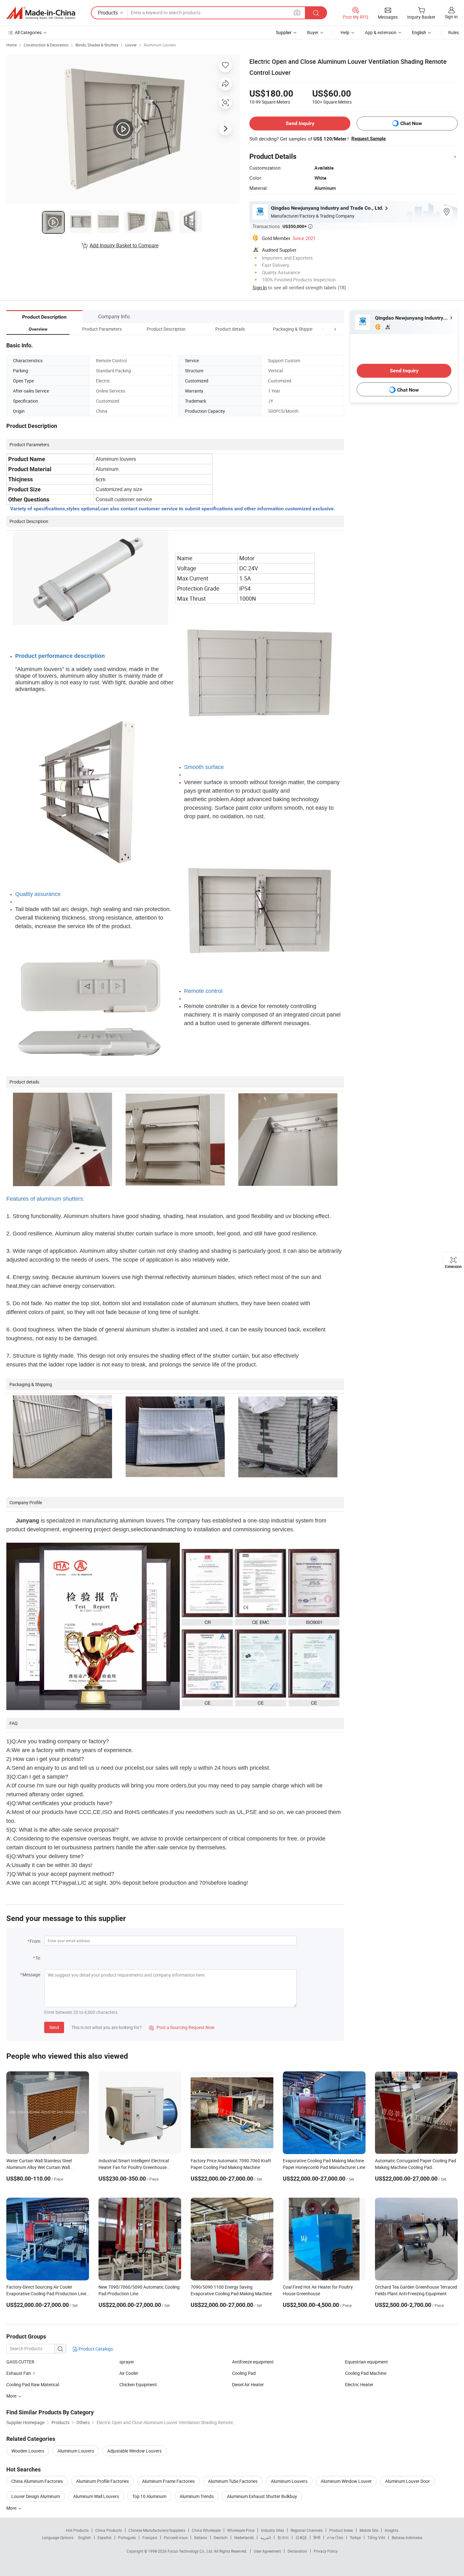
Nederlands (244, 2537)
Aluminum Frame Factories (168, 2481)
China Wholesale (206, 2530)
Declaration (297, 2551)
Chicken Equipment (138, 2384)
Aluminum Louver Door (407, 2481)
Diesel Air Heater (248, 2384)
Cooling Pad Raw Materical (33, 2384)
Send (54, 2027)
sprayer (127, 2362)
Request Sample (369, 139)
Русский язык (176, 2537)
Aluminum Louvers (160, 45)
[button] (323, 329)
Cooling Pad (244, 2373)
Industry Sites (273, 2530)
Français (150, 2537)
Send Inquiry (300, 123)
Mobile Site (369, 2530)
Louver (131, 45)
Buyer (313, 32)
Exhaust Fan (19, 2373)
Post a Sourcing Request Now (182, 2027)
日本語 (301, 2537)
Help (345, 32)
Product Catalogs (95, 2349)
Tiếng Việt (376, 2537)
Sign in (451, 17)
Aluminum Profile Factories (102, 2481)
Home (12, 45)
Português (127, 2537)
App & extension (381, 32)
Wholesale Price (241, 2530)
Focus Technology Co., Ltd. (191, 2551)
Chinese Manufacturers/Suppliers (157, 2530)
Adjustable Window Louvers (134, 2451)
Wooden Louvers (28, 2451)
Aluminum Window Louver (346, 2481)
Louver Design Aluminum (36, 2496)
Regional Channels (307, 2530)
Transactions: (283, 226)
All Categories (28, 32)
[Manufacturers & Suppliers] (41, 13)
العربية (266, 2537)
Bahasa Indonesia (407, 2537)
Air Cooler (129, 2373)
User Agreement (267, 2551)
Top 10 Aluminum (149, 2496)
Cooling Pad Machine (366, 2373)
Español (104, 2537)
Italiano (201, 2537)
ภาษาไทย (335, 2537)
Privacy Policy (326, 2551)
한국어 (283, 2537)
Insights (392, 2530)
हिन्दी (317, 2537)
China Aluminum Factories (37, 2481)
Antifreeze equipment (253, 2362)
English (85, 2537)
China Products (109, 2530)
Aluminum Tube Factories (233, 2481)
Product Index (341, 2530)
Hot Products (77, 2530)
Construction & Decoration (46, 45)
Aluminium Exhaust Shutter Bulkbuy (262, 2496)
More (12, 2508)
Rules (454, 32)
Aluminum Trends (197, 2496)
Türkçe (355, 2537)
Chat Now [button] (411, 123)
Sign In (260, 287)
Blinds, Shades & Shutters (97, 45)
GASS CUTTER (20, 2362)
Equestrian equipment (366, 2362)
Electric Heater (359, 2384)
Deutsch (221, 2537)
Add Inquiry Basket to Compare (124, 245)
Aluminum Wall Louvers (96, 2496)
